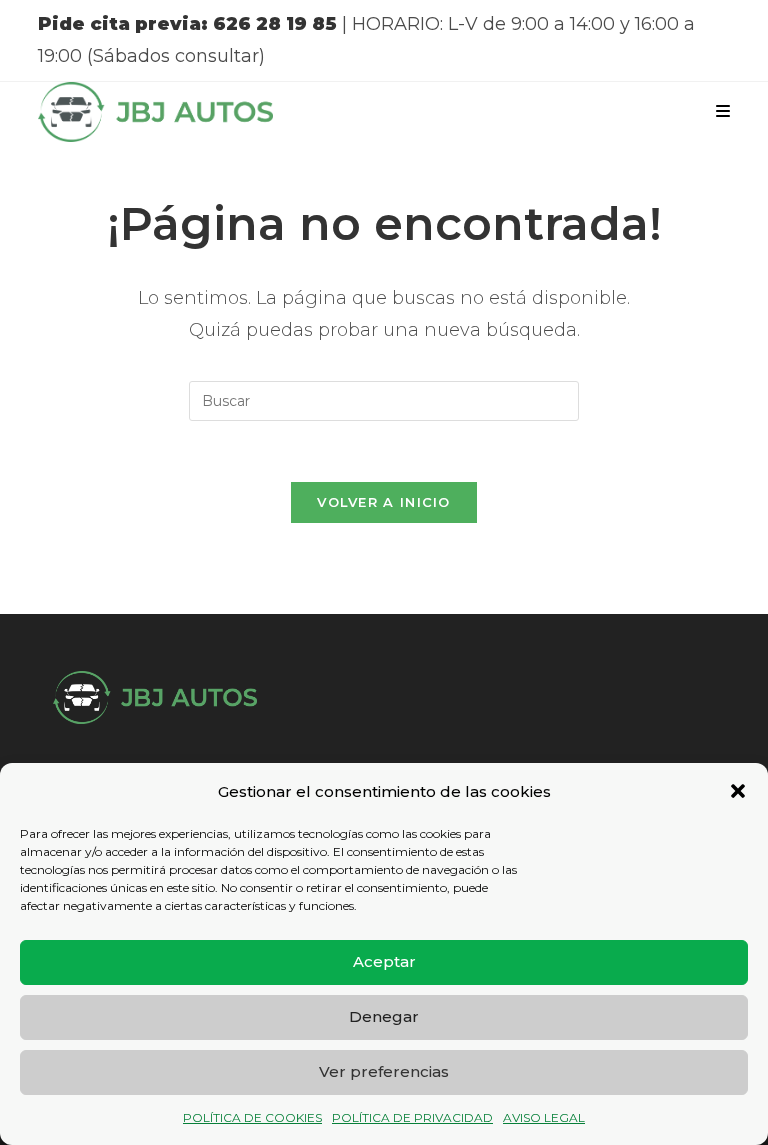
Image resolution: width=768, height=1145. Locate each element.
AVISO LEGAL (544, 1117)
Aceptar (384, 961)
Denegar (384, 1016)
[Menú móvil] (723, 111)
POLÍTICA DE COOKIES (252, 1117)
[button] (738, 791)
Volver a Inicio (384, 502)
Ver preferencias (384, 1071)
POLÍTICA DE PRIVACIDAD (412, 1117)
